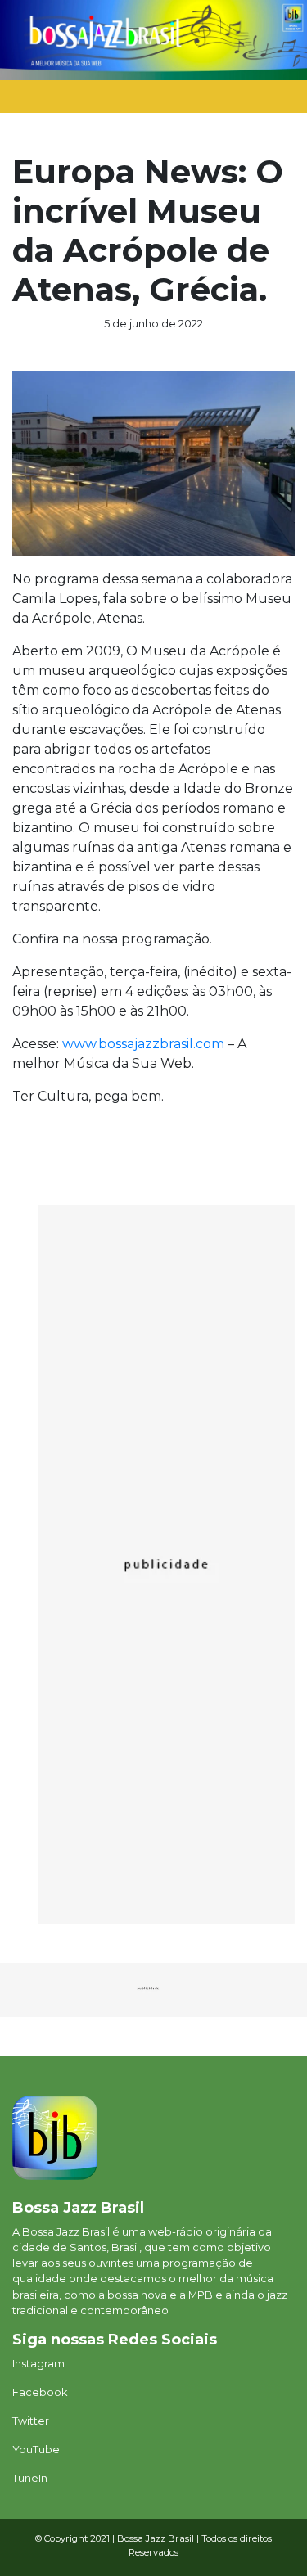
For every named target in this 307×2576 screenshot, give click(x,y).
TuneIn (30, 2478)
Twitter (31, 2421)
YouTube (36, 2450)
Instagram (38, 2364)
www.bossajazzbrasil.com (143, 1044)
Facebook (40, 2392)
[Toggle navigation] (265, 101)
